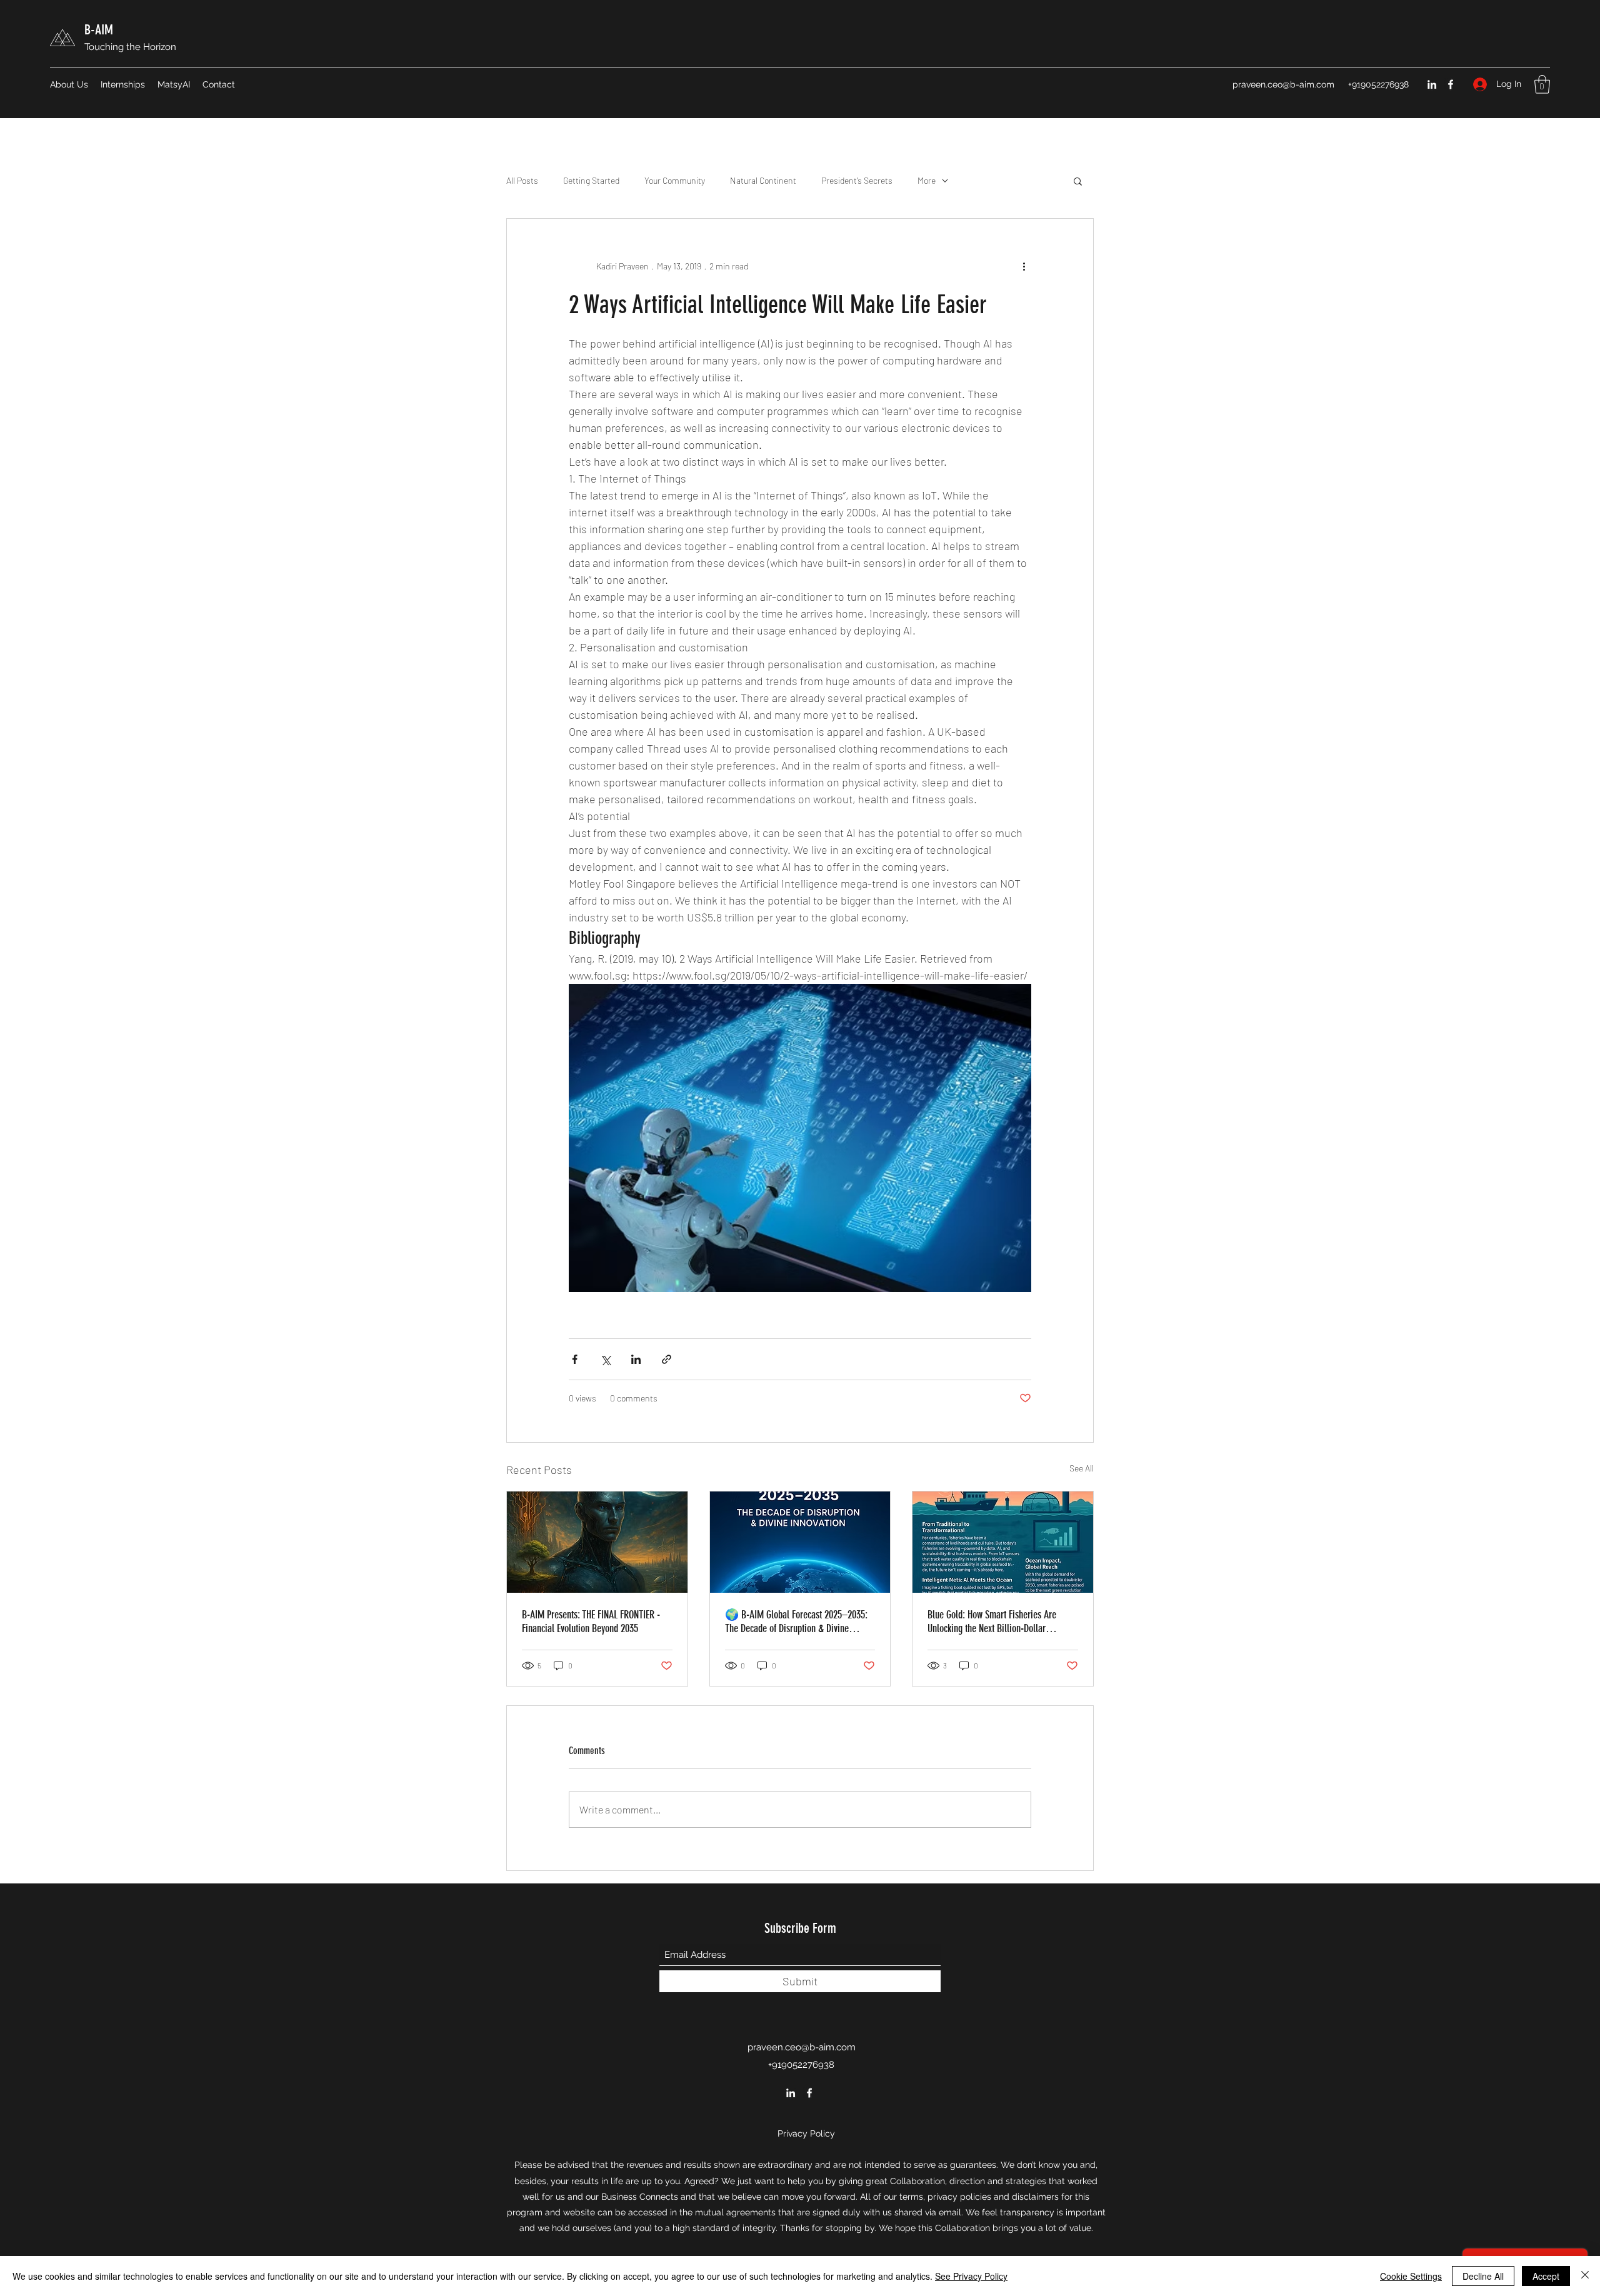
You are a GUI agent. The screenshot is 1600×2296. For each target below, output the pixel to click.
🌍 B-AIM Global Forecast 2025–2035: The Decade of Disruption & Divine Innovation (796, 1622)
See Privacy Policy (971, 2276)
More (927, 180)
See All (1082, 1468)
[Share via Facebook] (575, 1359)
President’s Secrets (857, 180)
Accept (1546, 2276)
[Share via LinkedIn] (636, 1359)
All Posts (522, 180)
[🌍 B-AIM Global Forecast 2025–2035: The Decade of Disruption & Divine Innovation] (800, 1542)
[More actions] (1024, 266)
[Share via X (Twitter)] (605, 1359)
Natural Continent (763, 180)
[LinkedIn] (1432, 84)
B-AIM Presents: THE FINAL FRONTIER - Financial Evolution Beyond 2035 (591, 1622)
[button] (1542, 84)
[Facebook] (1451, 84)
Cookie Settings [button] (1411, 2276)
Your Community (675, 180)
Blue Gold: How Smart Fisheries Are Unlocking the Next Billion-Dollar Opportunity (992, 1622)
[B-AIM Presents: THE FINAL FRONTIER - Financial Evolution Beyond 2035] (597, 1542)
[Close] (1585, 2276)
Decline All (1483, 2276)
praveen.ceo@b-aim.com (1283, 84)
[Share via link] (667, 1359)
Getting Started (591, 180)
